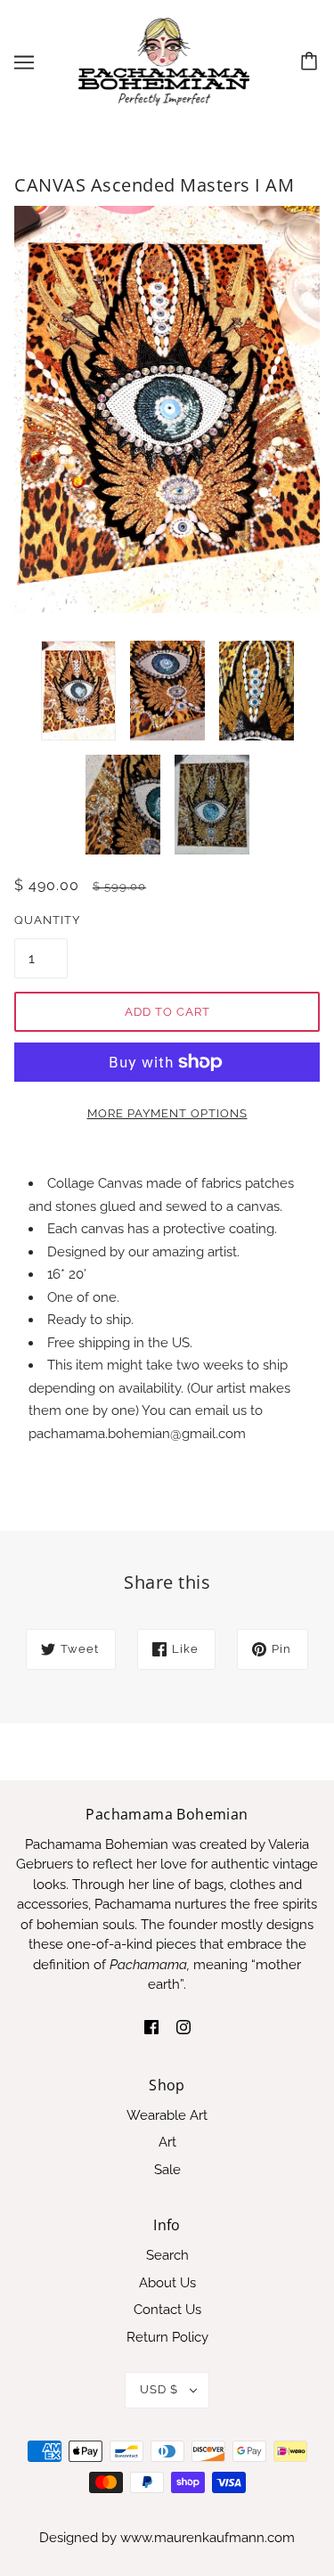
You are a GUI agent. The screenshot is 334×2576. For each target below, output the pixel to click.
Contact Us (167, 2310)
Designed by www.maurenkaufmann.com (167, 2538)
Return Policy (167, 2337)
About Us (167, 2283)
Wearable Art (167, 2115)
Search (167, 2255)
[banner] (164, 61)
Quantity (41, 920)
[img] (151, 2027)
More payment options (167, 1113)
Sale (167, 2170)
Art (167, 2142)
